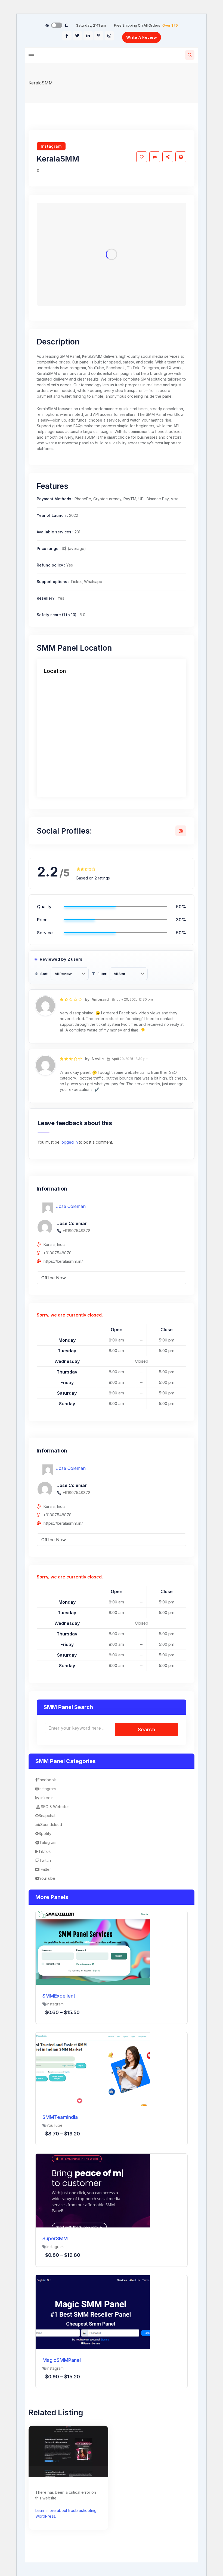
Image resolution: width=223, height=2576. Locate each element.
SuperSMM (55, 2238)
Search (147, 1730)
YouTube (47, 1878)
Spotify (45, 1833)
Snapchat (47, 1816)
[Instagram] (181, 831)
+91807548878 (77, 1231)
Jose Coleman (71, 1206)
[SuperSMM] (93, 2190)
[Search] (190, 55)
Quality (44, 907)
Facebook (47, 1780)
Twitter (45, 1869)
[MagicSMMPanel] (93, 2312)
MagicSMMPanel (62, 2360)
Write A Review (142, 37)
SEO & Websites (55, 1807)
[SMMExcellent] (93, 1947)
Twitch (45, 1860)
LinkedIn (46, 1798)
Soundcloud (51, 1825)
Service (45, 933)
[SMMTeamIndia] (93, 2069)
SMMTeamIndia (60, 2117)
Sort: (44, 974)
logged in (69, 1142)
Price (42, 920)
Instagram (51, 146)
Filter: (102, 974)
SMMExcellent (59, 1996)
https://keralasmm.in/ (63, 1261)
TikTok (45, 1851)
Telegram (48, 1842)
